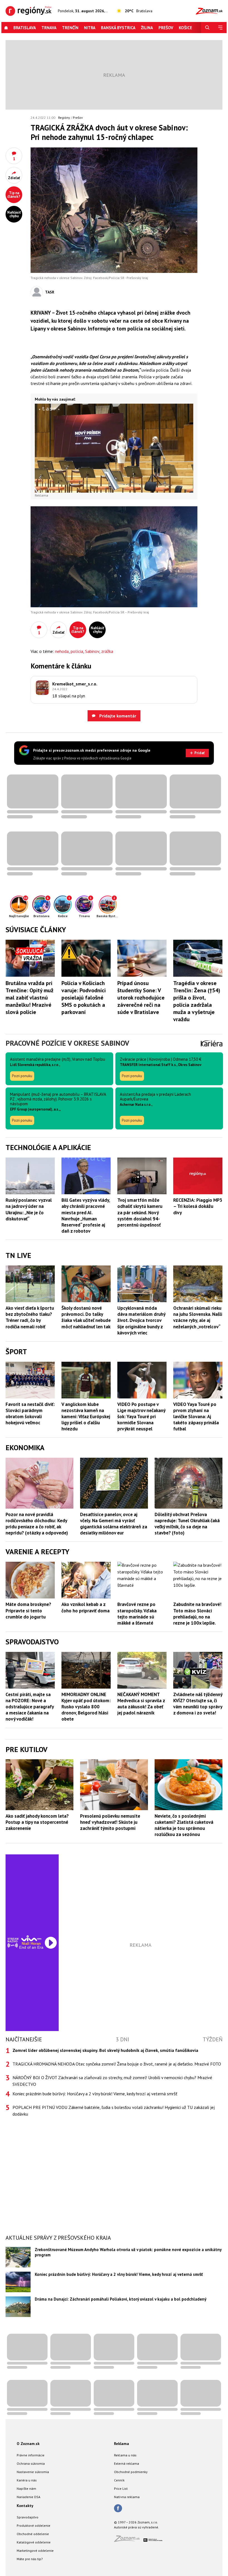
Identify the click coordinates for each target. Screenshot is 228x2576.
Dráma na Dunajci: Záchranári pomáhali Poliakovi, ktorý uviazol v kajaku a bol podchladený (121, 2299)
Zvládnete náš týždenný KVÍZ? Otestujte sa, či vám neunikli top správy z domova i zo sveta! (198, 1704)
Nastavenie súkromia (33, 2472)
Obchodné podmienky (131, 2472)
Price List (121, 2489)
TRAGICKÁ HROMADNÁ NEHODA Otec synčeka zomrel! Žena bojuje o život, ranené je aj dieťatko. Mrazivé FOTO (117, 2064)
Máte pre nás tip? (30, 2559)
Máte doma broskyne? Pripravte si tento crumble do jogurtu (28, 1610)
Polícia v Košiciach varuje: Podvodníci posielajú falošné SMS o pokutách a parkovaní (84, 998)
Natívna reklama (127, 2497)
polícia (77, 651)
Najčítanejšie (24, 2039)
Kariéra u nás (27, 2480)
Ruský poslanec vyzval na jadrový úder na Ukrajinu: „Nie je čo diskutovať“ (29, 1209)
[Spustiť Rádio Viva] (31, 1938)
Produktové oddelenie (34, 2526)
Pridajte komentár (117, 716)
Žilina (147, 28)
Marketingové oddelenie (35, 2551)
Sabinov (92, 651)
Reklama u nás (125, 2455)
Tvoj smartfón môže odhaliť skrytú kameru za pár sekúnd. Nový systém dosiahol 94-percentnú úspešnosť (140, 1212)
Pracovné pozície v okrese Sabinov (67, 1043)
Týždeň (213, 2039)
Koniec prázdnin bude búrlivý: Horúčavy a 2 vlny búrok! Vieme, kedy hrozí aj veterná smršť (95, 2094)
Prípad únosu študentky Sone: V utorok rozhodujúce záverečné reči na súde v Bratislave (141, 998)
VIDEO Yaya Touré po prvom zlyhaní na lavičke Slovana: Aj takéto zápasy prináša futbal (196, 1417)
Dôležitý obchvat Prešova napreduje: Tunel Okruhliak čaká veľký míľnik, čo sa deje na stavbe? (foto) (187, 1524)
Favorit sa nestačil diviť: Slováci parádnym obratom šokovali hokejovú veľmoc (30, 1413)
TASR (50, 292)
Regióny (64, 118)
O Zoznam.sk (28, 2444)
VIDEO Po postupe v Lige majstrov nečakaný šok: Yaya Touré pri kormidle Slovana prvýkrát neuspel (141, 1417)
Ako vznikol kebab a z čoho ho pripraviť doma (86, 1607)
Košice (185, 28)
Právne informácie (31, 2455)
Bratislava (25, 28)
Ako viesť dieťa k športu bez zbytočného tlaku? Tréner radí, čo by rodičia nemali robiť (30, 1317)
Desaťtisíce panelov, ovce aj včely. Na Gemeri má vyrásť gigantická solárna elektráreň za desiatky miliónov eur (114, 1524)
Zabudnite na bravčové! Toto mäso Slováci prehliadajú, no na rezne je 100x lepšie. (197, 1613)
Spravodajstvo (28, 2517)
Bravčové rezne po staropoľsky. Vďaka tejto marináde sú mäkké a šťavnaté (137, 1613)
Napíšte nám (26, 2489)
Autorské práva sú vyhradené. (137, 2527)
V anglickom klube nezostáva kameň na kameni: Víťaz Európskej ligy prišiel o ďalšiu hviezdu (86, 1417)
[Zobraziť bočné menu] (220, 28)
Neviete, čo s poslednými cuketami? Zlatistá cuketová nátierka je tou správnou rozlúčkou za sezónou (184, 1825)
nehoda (62, 651)
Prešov (166, 28)
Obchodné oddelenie (33, 2534)
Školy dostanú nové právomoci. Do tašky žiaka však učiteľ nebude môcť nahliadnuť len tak (86, 1317)
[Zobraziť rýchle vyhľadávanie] (207, 28)
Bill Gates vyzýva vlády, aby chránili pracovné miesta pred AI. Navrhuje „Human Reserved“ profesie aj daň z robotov (86, 1215)
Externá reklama (127, 2463)
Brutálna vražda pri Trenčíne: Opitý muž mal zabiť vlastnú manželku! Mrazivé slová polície (29, 998)
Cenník (119, 2480)
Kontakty (25, 2506)
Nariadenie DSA (29, 2497)
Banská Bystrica (118, 28)
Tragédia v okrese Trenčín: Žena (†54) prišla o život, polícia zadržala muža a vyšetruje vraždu (197, 1001)
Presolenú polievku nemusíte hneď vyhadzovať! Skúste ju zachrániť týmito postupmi (110, 1822)
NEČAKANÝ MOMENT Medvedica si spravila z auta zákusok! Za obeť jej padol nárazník (141, 1704)
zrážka (107, 651)
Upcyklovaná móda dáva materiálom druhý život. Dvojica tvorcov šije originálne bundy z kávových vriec (141, 1320)
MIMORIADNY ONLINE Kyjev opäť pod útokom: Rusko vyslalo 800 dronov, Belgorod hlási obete (86, 1707)
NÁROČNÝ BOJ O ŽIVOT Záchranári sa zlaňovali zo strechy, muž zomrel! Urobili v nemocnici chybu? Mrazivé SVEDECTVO (112, 2081)
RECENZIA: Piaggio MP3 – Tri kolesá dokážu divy (198, 1206)
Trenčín (70, 28)
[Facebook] (118, 2509)
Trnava (49, 28)
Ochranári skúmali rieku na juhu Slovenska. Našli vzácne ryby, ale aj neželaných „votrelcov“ (198, 1317)
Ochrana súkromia (31, 2463)
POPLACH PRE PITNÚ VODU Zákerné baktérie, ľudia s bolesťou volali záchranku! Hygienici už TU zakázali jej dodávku (114, 2111)
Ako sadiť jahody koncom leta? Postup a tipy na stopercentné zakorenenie (37, 1822)
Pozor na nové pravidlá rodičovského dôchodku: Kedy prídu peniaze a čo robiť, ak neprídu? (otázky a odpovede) (37, 1524)
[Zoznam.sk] (129, 2540)
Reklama (122, 2444)
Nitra (90, 28)
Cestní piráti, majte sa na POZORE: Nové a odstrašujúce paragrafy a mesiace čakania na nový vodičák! (30, 1707)
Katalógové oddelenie (34, 2542)
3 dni (122, 2039)
